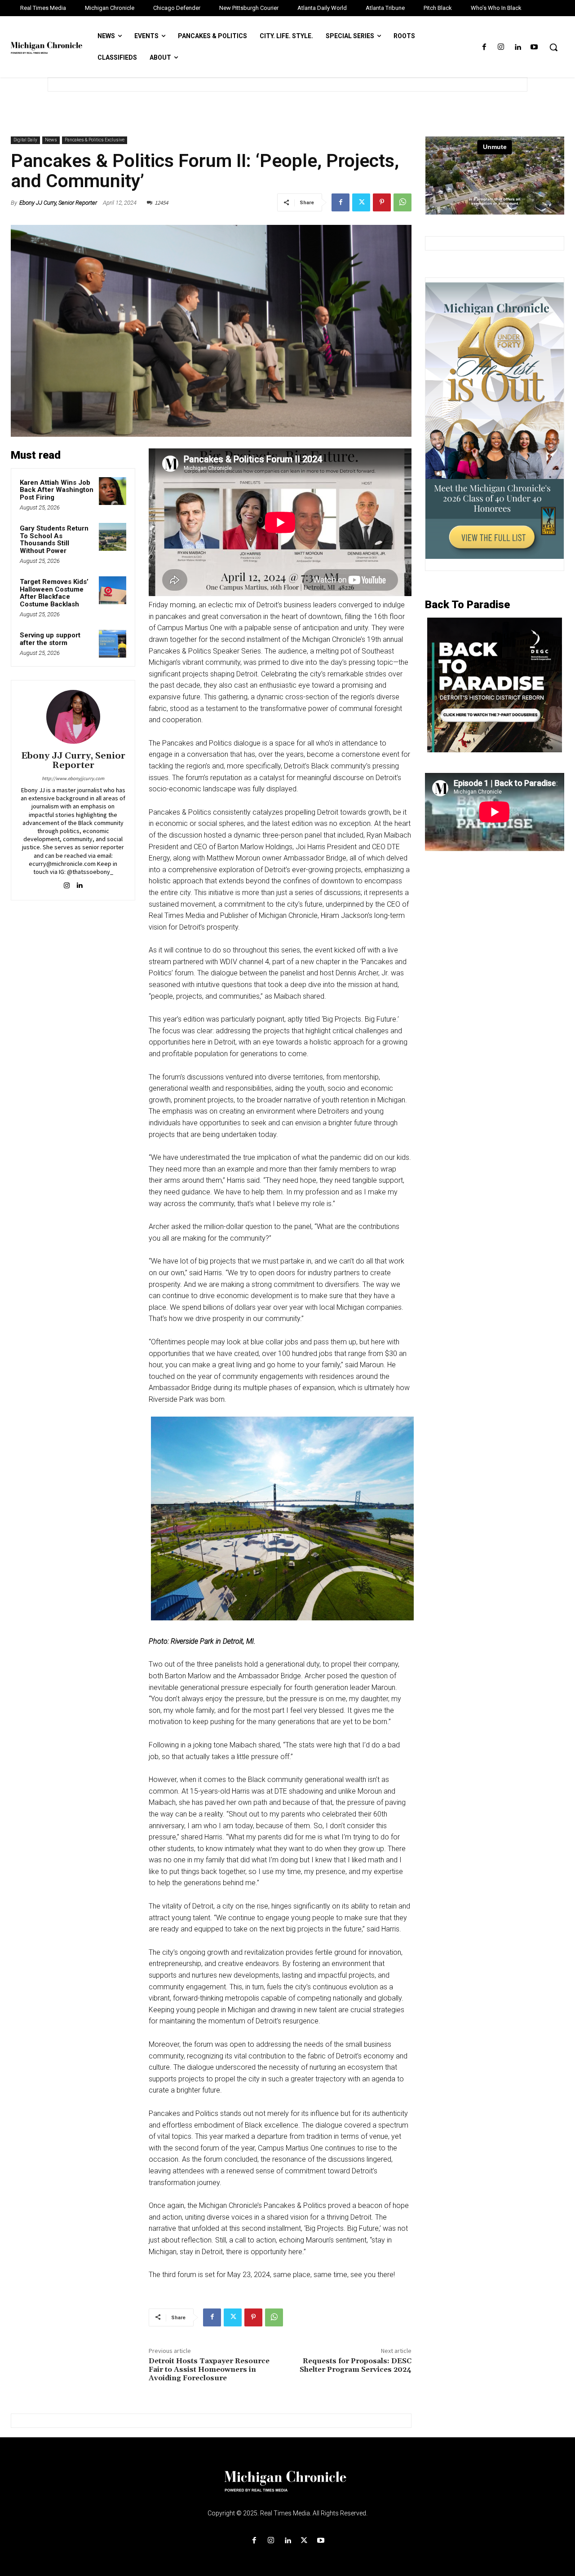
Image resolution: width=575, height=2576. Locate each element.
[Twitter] (361, 202)
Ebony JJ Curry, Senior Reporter (58, 203)
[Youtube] (534, 47)
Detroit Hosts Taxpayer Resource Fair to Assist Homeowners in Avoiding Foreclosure (209, 2370)
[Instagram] (501, 47)
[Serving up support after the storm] (113, 644)
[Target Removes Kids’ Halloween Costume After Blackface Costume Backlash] (113, 590)
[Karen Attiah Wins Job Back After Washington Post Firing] (113, 491)
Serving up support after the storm (50, 639)
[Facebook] (484, 47)
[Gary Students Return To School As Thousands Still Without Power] (113, 537)
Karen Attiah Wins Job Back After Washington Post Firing (57, 490)
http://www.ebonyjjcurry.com (73, 778)
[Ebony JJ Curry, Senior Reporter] (73, 717)
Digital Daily (25, 140)
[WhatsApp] (402, 202)
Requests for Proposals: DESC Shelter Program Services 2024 (356, 2365)
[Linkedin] (518, 47)
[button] (553, 47)
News (51, 140)
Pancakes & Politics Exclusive (95, 140)
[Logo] (287, 2487)
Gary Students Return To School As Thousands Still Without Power (54, 540)
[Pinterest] (382, 202)
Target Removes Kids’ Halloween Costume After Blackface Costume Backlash (54, 593)
